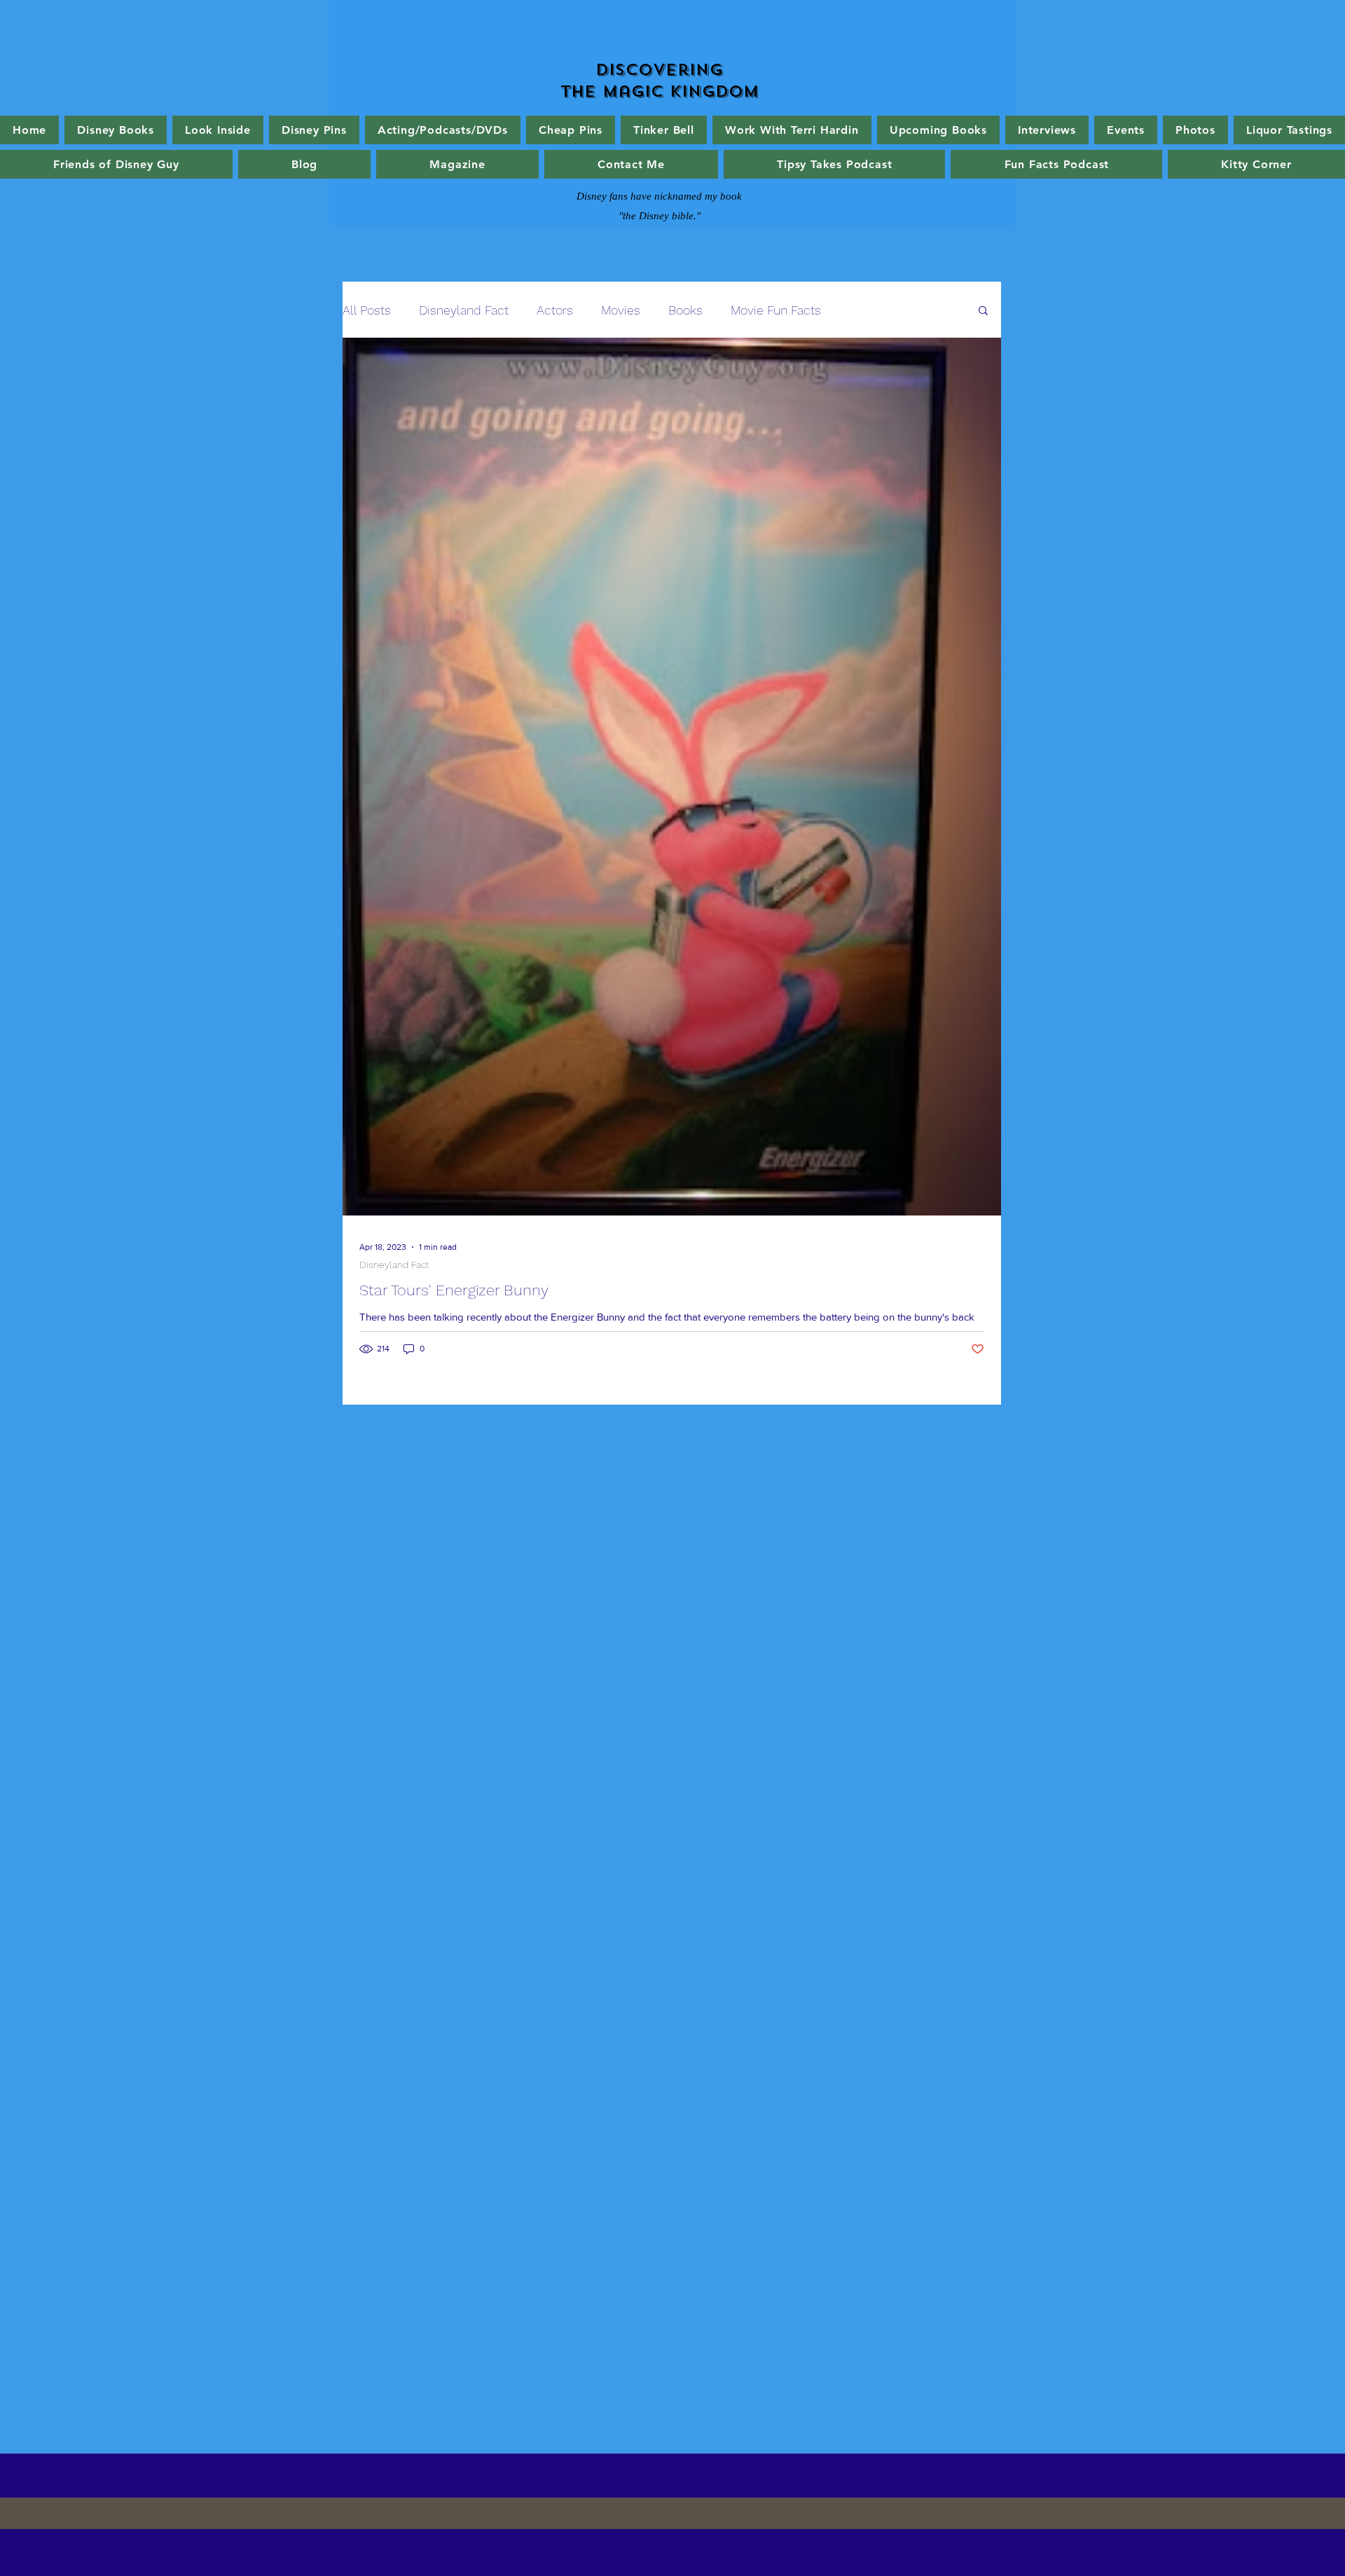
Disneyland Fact (464, 310)
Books (685, 310)
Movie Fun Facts (776, 310)
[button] (983, 311)
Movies (621, 310)
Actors (555, 310)
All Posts (367, 310)
